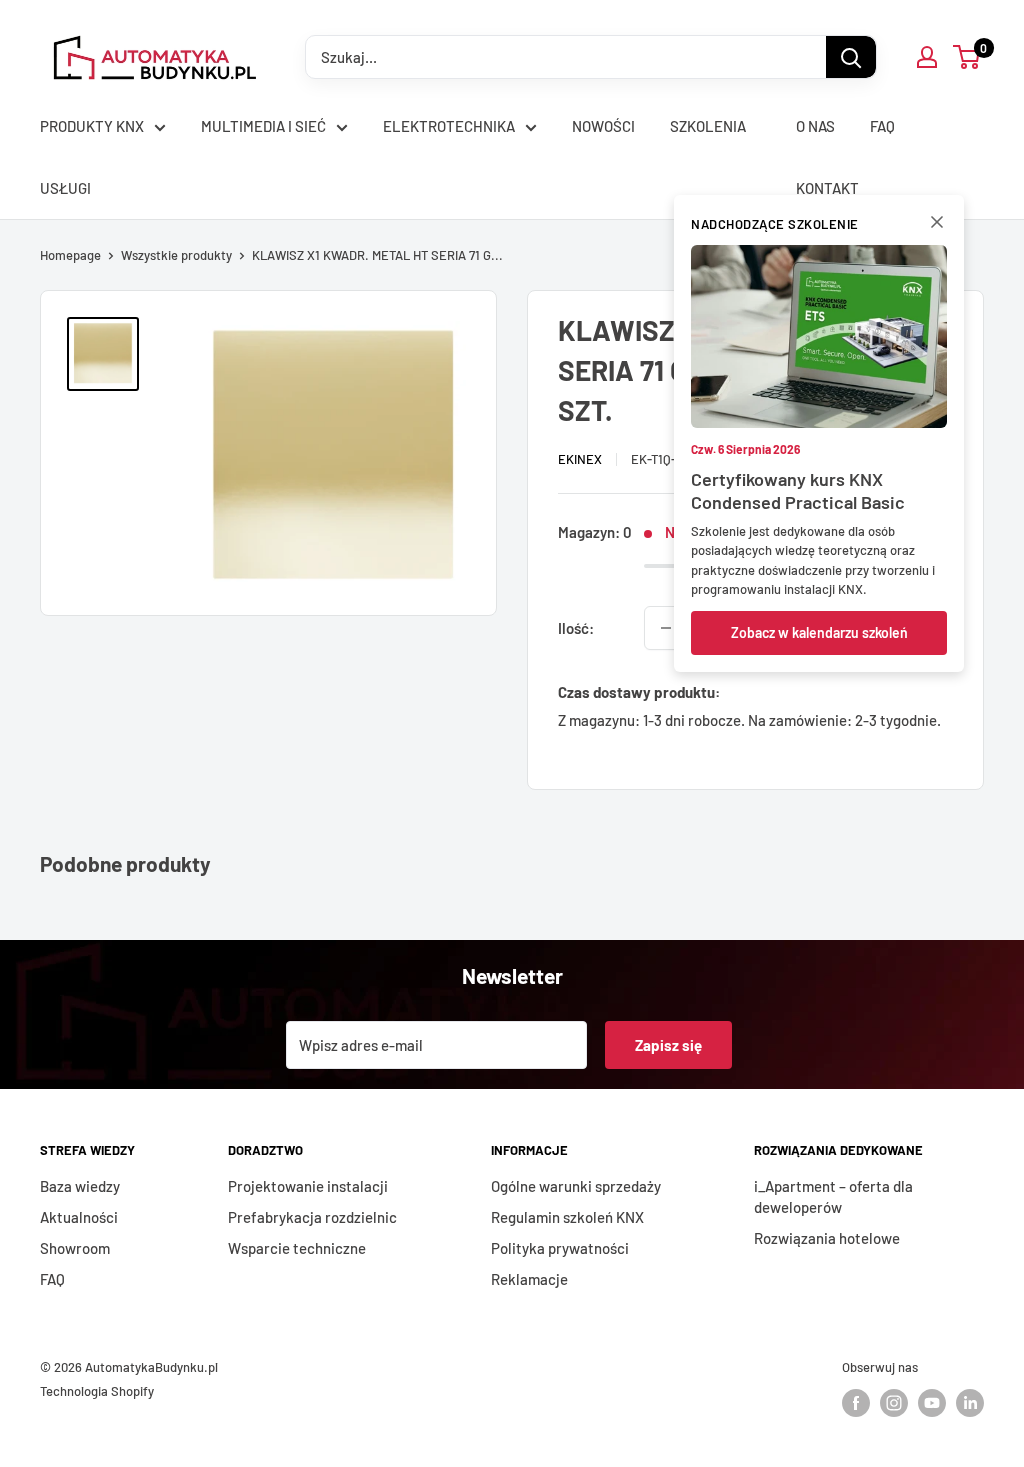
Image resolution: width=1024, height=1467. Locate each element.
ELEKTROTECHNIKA (449, 126)
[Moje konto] (927, 57)
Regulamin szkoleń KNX (567, 1217)
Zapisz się (668, 1045)
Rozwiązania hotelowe (827, 1238)
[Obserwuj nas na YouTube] (932, 1403)
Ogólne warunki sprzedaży (576, 1186)
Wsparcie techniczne (297, 1248)
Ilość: (576, 628)
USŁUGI (65, 188)
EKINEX (580, 459)
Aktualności (79, 1217)
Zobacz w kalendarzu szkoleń (819, 632)
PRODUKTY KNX (92, 126)
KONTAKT (827, 188)
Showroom (75, 1248)
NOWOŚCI (603, 126)
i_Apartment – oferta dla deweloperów (833, 1196)
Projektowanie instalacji (308, 1186)
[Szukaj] (851, 57)
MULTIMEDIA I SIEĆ (263, 126)
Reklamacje (529, 1279)
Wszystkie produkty (176, 255)
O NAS (815, 126)
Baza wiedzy (80, 1186)
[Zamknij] (937, 226)
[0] (967, 57)
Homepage (70, 255)
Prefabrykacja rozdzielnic (312, 1217)
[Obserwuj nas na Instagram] (894, 1403)
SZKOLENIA (708, 126)
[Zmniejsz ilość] (666, 628)
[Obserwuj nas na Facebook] (856, 1403)
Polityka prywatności (560, 1248)
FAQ (882, 126)
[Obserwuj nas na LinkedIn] (970, 1403)
